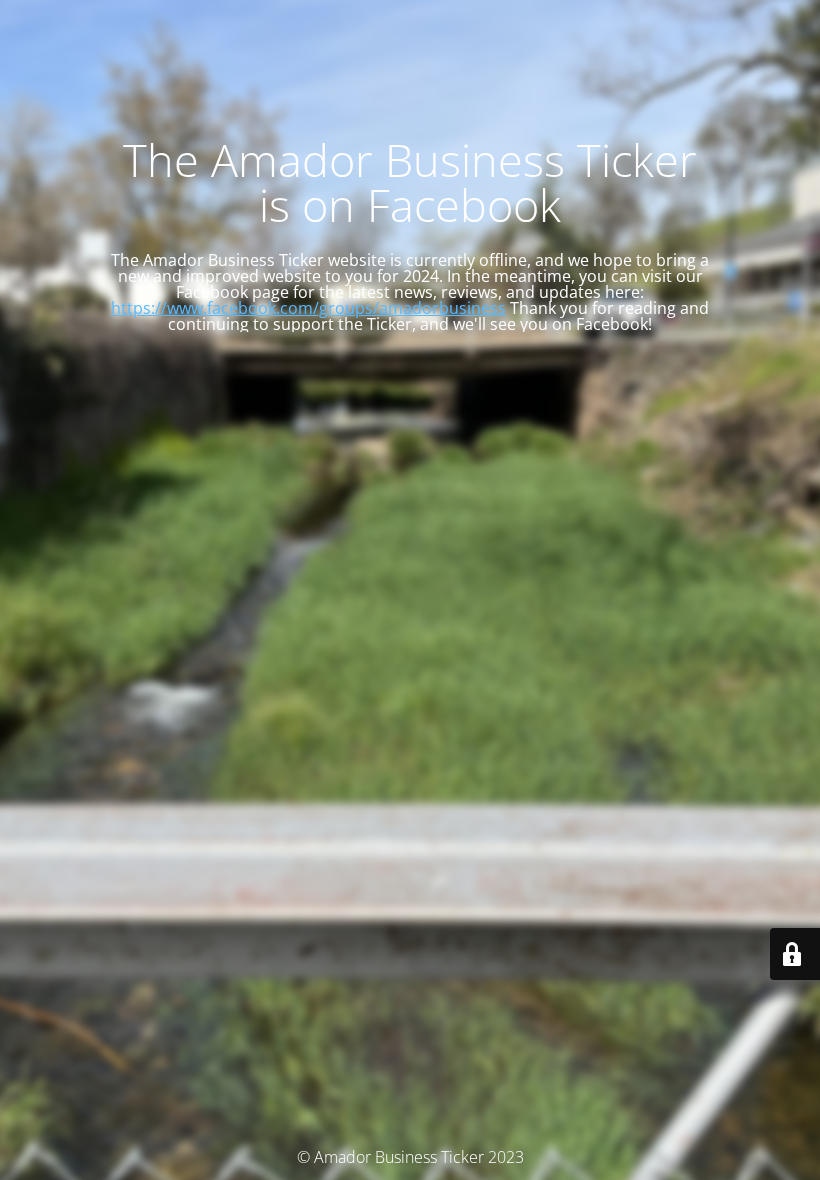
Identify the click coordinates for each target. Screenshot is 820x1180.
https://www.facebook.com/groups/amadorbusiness (308, 308)
